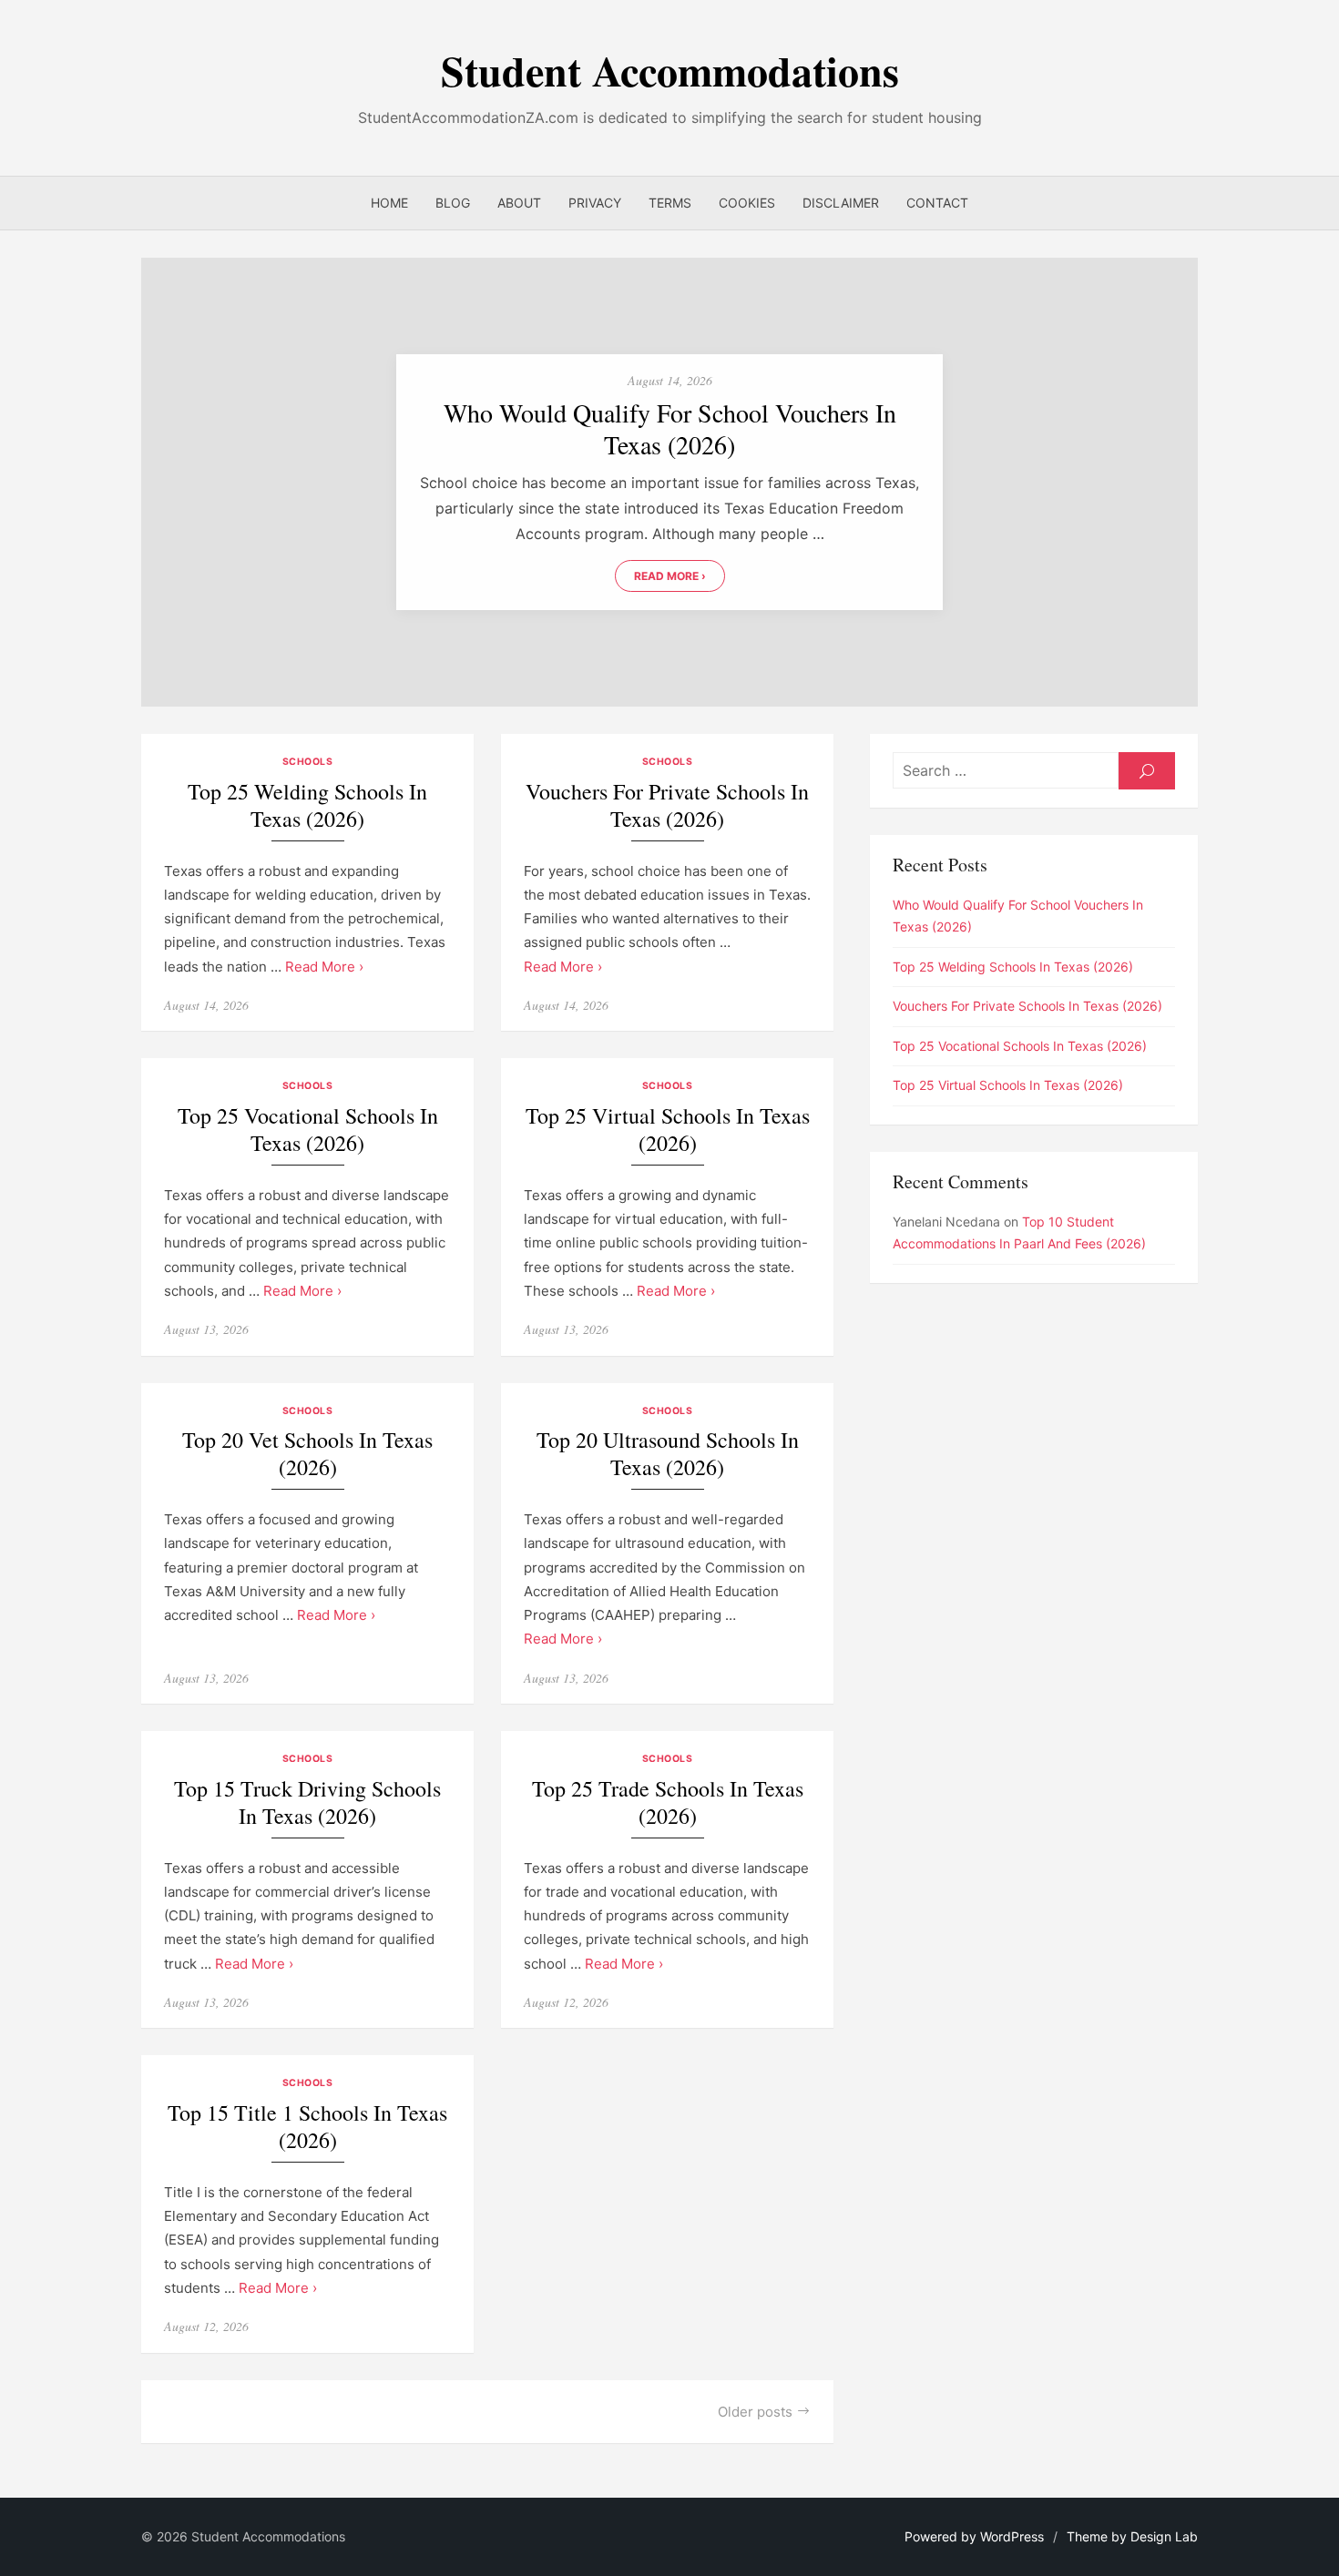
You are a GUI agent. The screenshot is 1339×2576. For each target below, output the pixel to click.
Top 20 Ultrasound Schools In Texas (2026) (668, 1454)
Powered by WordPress (974, 2536)
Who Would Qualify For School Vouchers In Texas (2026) (670, 429)
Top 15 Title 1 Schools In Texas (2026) (307, 2127)
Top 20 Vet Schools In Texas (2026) (307, 1454)
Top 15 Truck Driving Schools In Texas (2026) (307, 1802)
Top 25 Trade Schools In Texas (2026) (668, 1802)
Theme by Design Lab (1132, 2536)
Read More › (670, 576)
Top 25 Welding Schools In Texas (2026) (307, 805)
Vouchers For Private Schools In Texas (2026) (667, 805)
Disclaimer (841, 203)
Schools (308, 762)
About (519, 203)
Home (389, 203)
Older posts (755, 2412)
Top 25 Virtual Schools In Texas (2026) (668, 1130)
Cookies (747, 203)
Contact (937, 203)
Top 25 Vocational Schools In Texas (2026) (308, 1130)
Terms (670, 203)
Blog (453, 203)
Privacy (595, 203)
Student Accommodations (670, 71)
